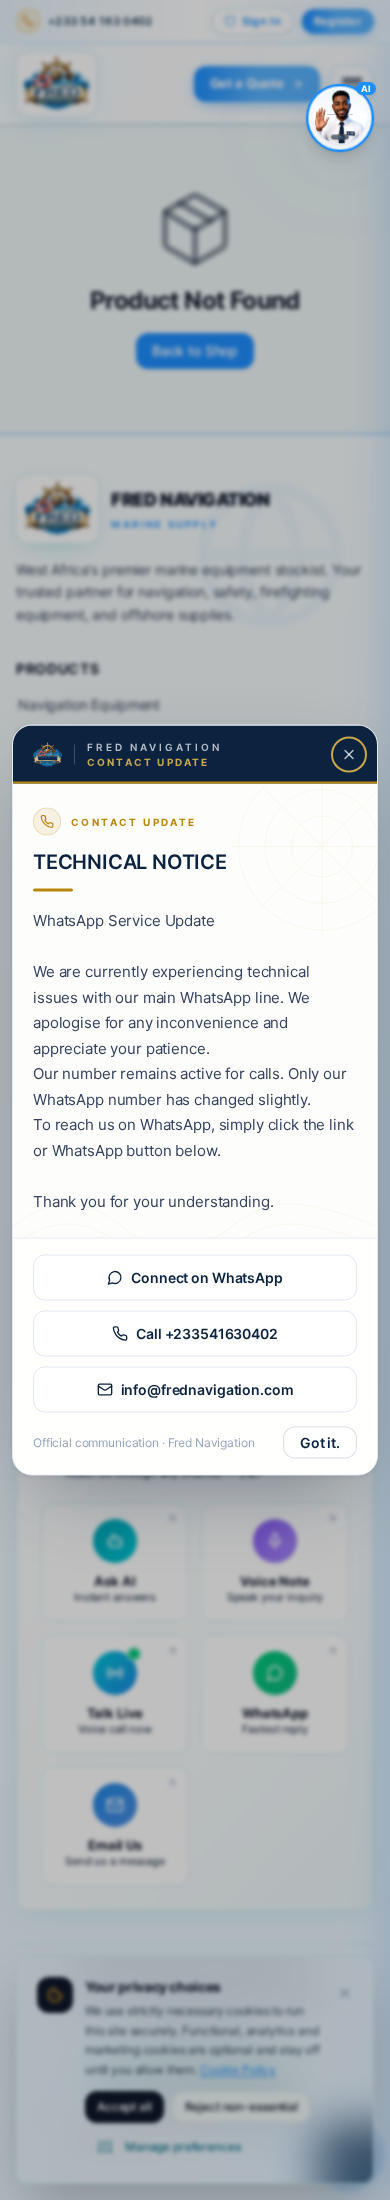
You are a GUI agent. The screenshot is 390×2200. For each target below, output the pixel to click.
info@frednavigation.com (207, 1389)
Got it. (320, 1442)
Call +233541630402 (206, 1333)
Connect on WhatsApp (206, 1277)
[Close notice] (349, 755)
